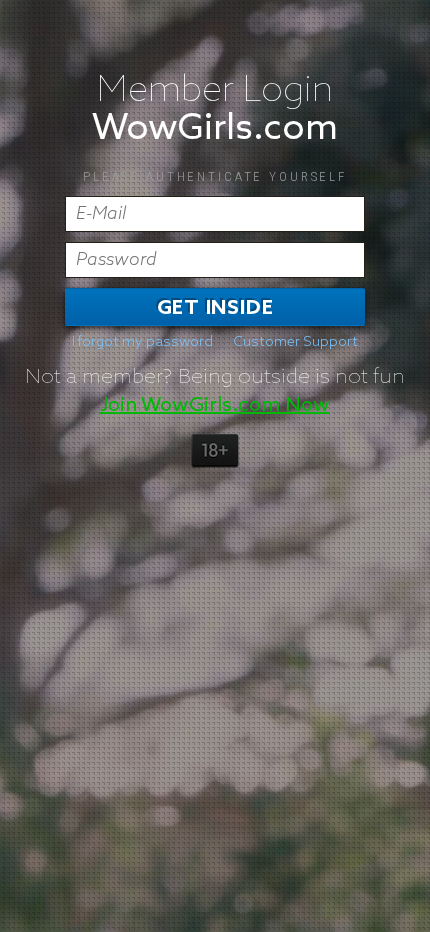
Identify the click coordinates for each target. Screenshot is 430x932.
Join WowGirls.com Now (215, 405)
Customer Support (295, 342)
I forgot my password (142, 342)
